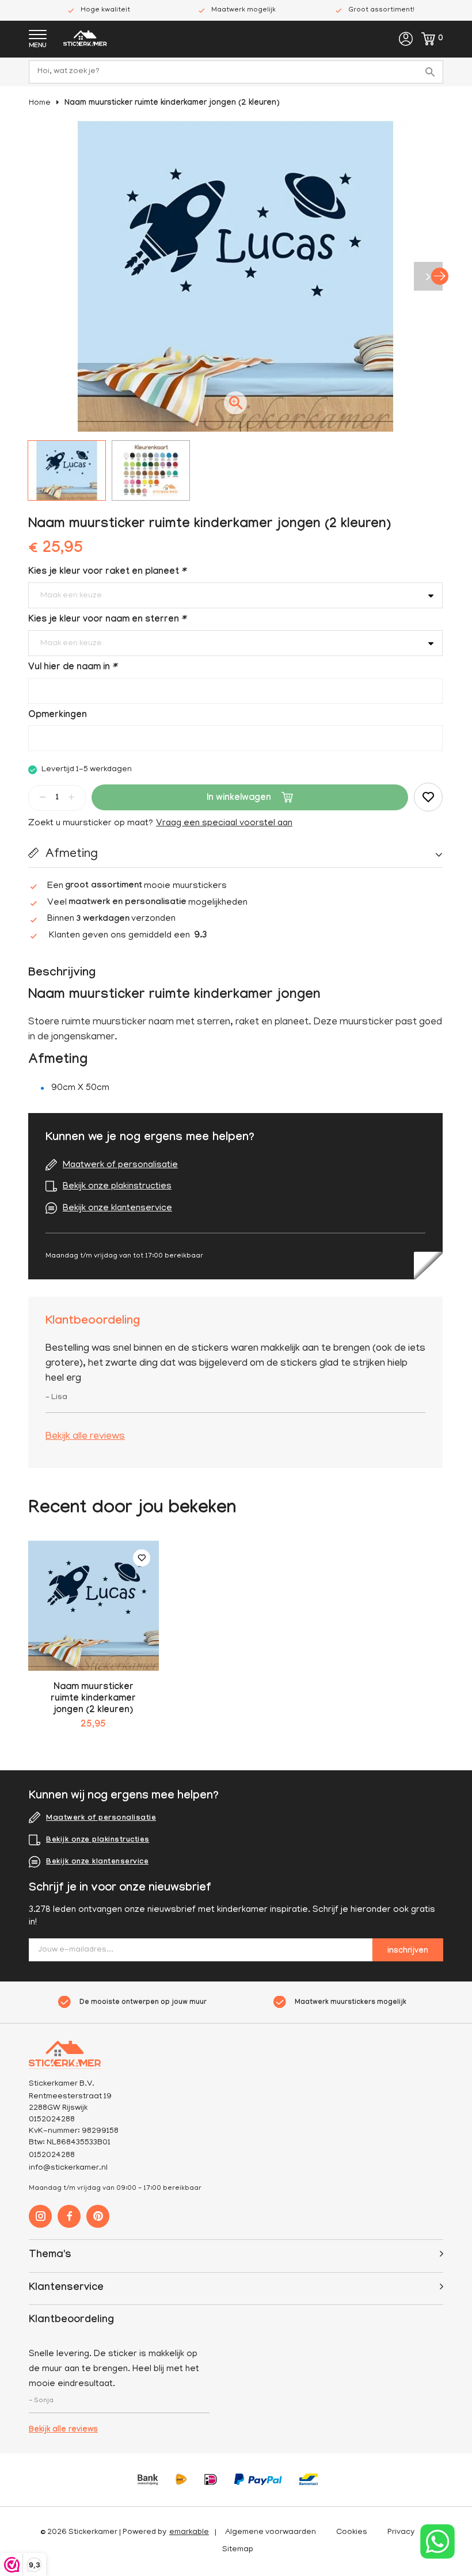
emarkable (189, 2533)
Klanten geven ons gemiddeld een (128, 936)
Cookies (352, 2533)
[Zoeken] (432, 72)
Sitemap (238, 2550)
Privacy (401, 2533)
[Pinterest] (98, 2216)
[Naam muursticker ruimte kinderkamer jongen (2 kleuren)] (94, 1606)
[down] (43, 797)
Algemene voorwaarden (271, 2533)
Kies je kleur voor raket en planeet (107, 572)
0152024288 (52, 2156)
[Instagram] (40, 2216)
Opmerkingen (58, 716)
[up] (71, 797)
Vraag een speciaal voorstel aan (224, 824)
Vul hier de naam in (72, 668)
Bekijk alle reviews (85, 1437)
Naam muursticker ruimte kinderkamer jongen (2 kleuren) (172, 104)
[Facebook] (69, 2216)
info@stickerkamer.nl (68, 2168)
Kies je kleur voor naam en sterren (107, 620)
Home (40, 103)
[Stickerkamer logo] (85, 40)
